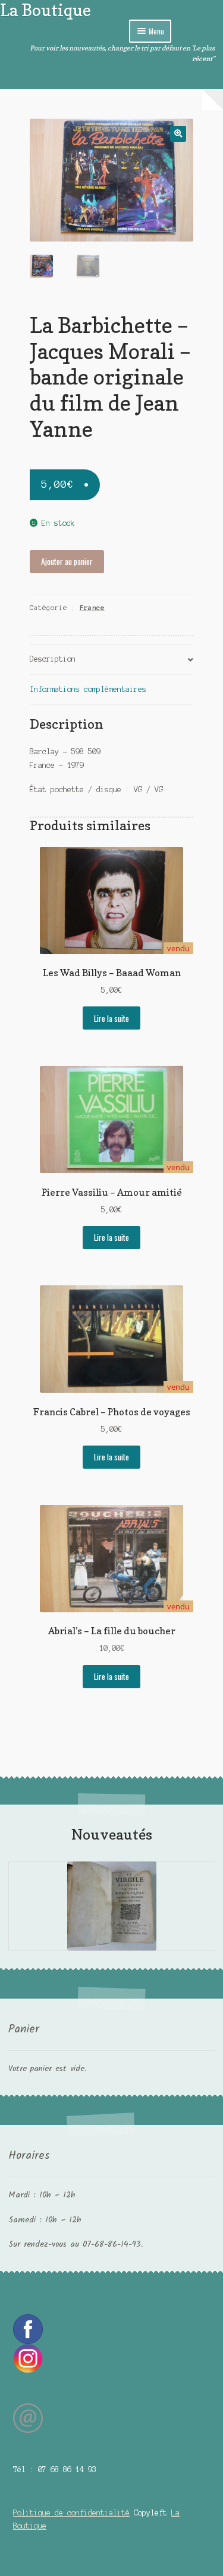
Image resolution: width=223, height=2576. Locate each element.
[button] (178, 134)
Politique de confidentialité (71, 2513)
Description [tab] (53, 659)
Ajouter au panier (67, 561)
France (92, 608)
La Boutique (45, 10)
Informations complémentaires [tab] (88, 689)
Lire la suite (111, 1018)
